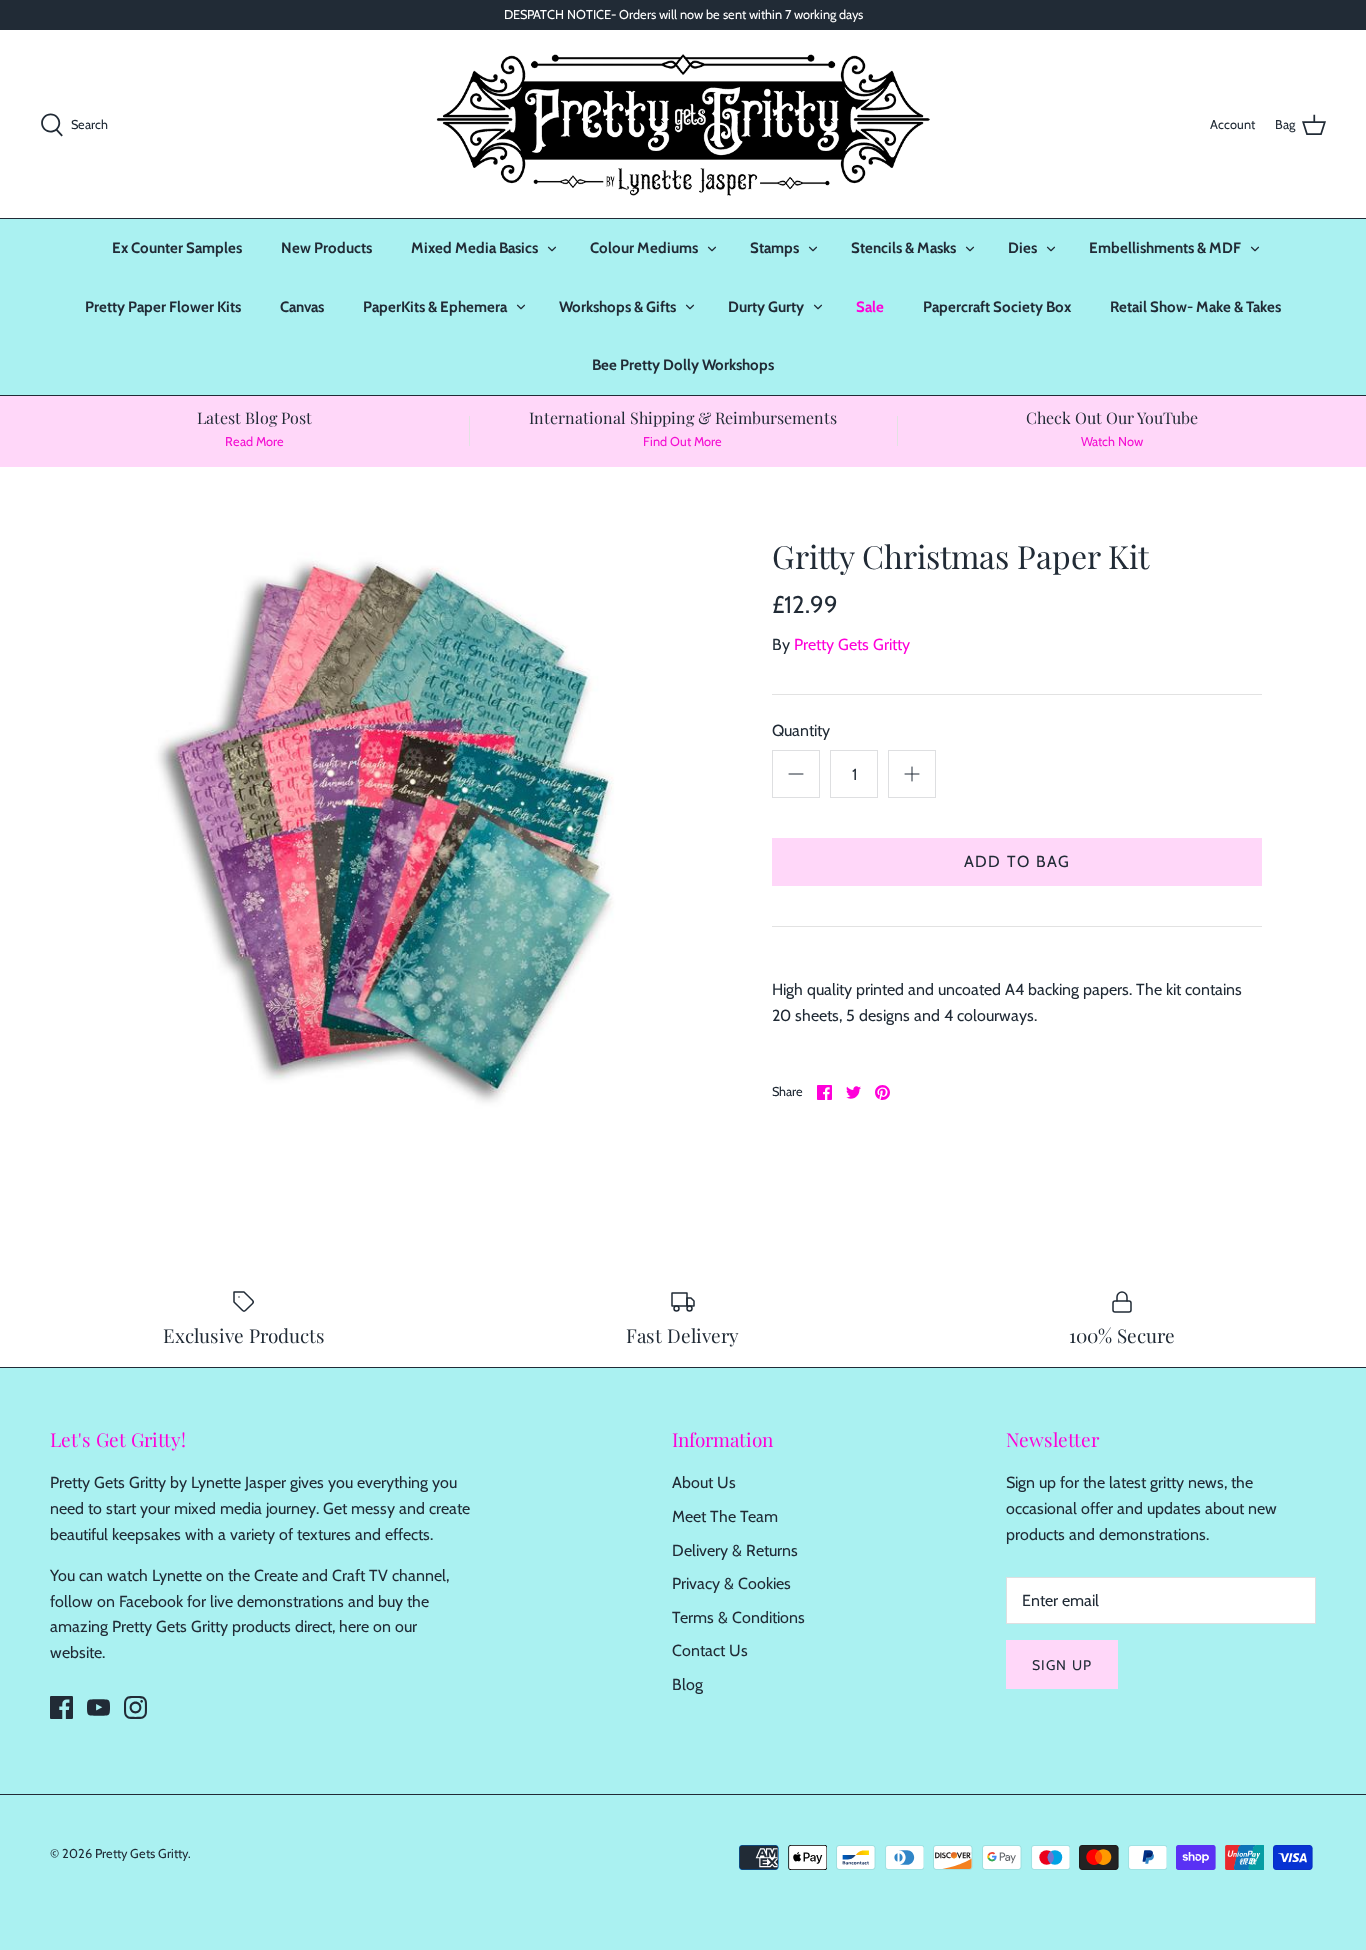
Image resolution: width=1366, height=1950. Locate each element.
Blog (687, 1684)
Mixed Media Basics (474, 248)
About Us (704, 1482)
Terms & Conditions (738, 1617)
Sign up (1062, 1665)
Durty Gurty (766, 307)
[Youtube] (98, 1707)
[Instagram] (135, 1707)
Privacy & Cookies (731, 1583)
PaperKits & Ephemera (435, 307)
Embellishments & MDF (1165, 248)
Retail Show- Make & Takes (1195, 307)
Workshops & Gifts (617, 307)
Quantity (801, 730)
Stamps (774, 248)
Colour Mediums (644, 248)
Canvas (302, 307)
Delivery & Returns (735, 1550)
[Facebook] (61, 1707)
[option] (393, 826)
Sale (870, 307)
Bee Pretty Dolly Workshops (683, 365)
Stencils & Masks (903, 248)
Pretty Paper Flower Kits (163, 307)
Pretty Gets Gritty (852, 644)
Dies (1022, 248)
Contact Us (710, 1650)
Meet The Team (725, 1516)
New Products (326, 248)
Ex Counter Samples (177, 248)
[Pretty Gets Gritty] (683, 124)
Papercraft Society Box (997, 307)
